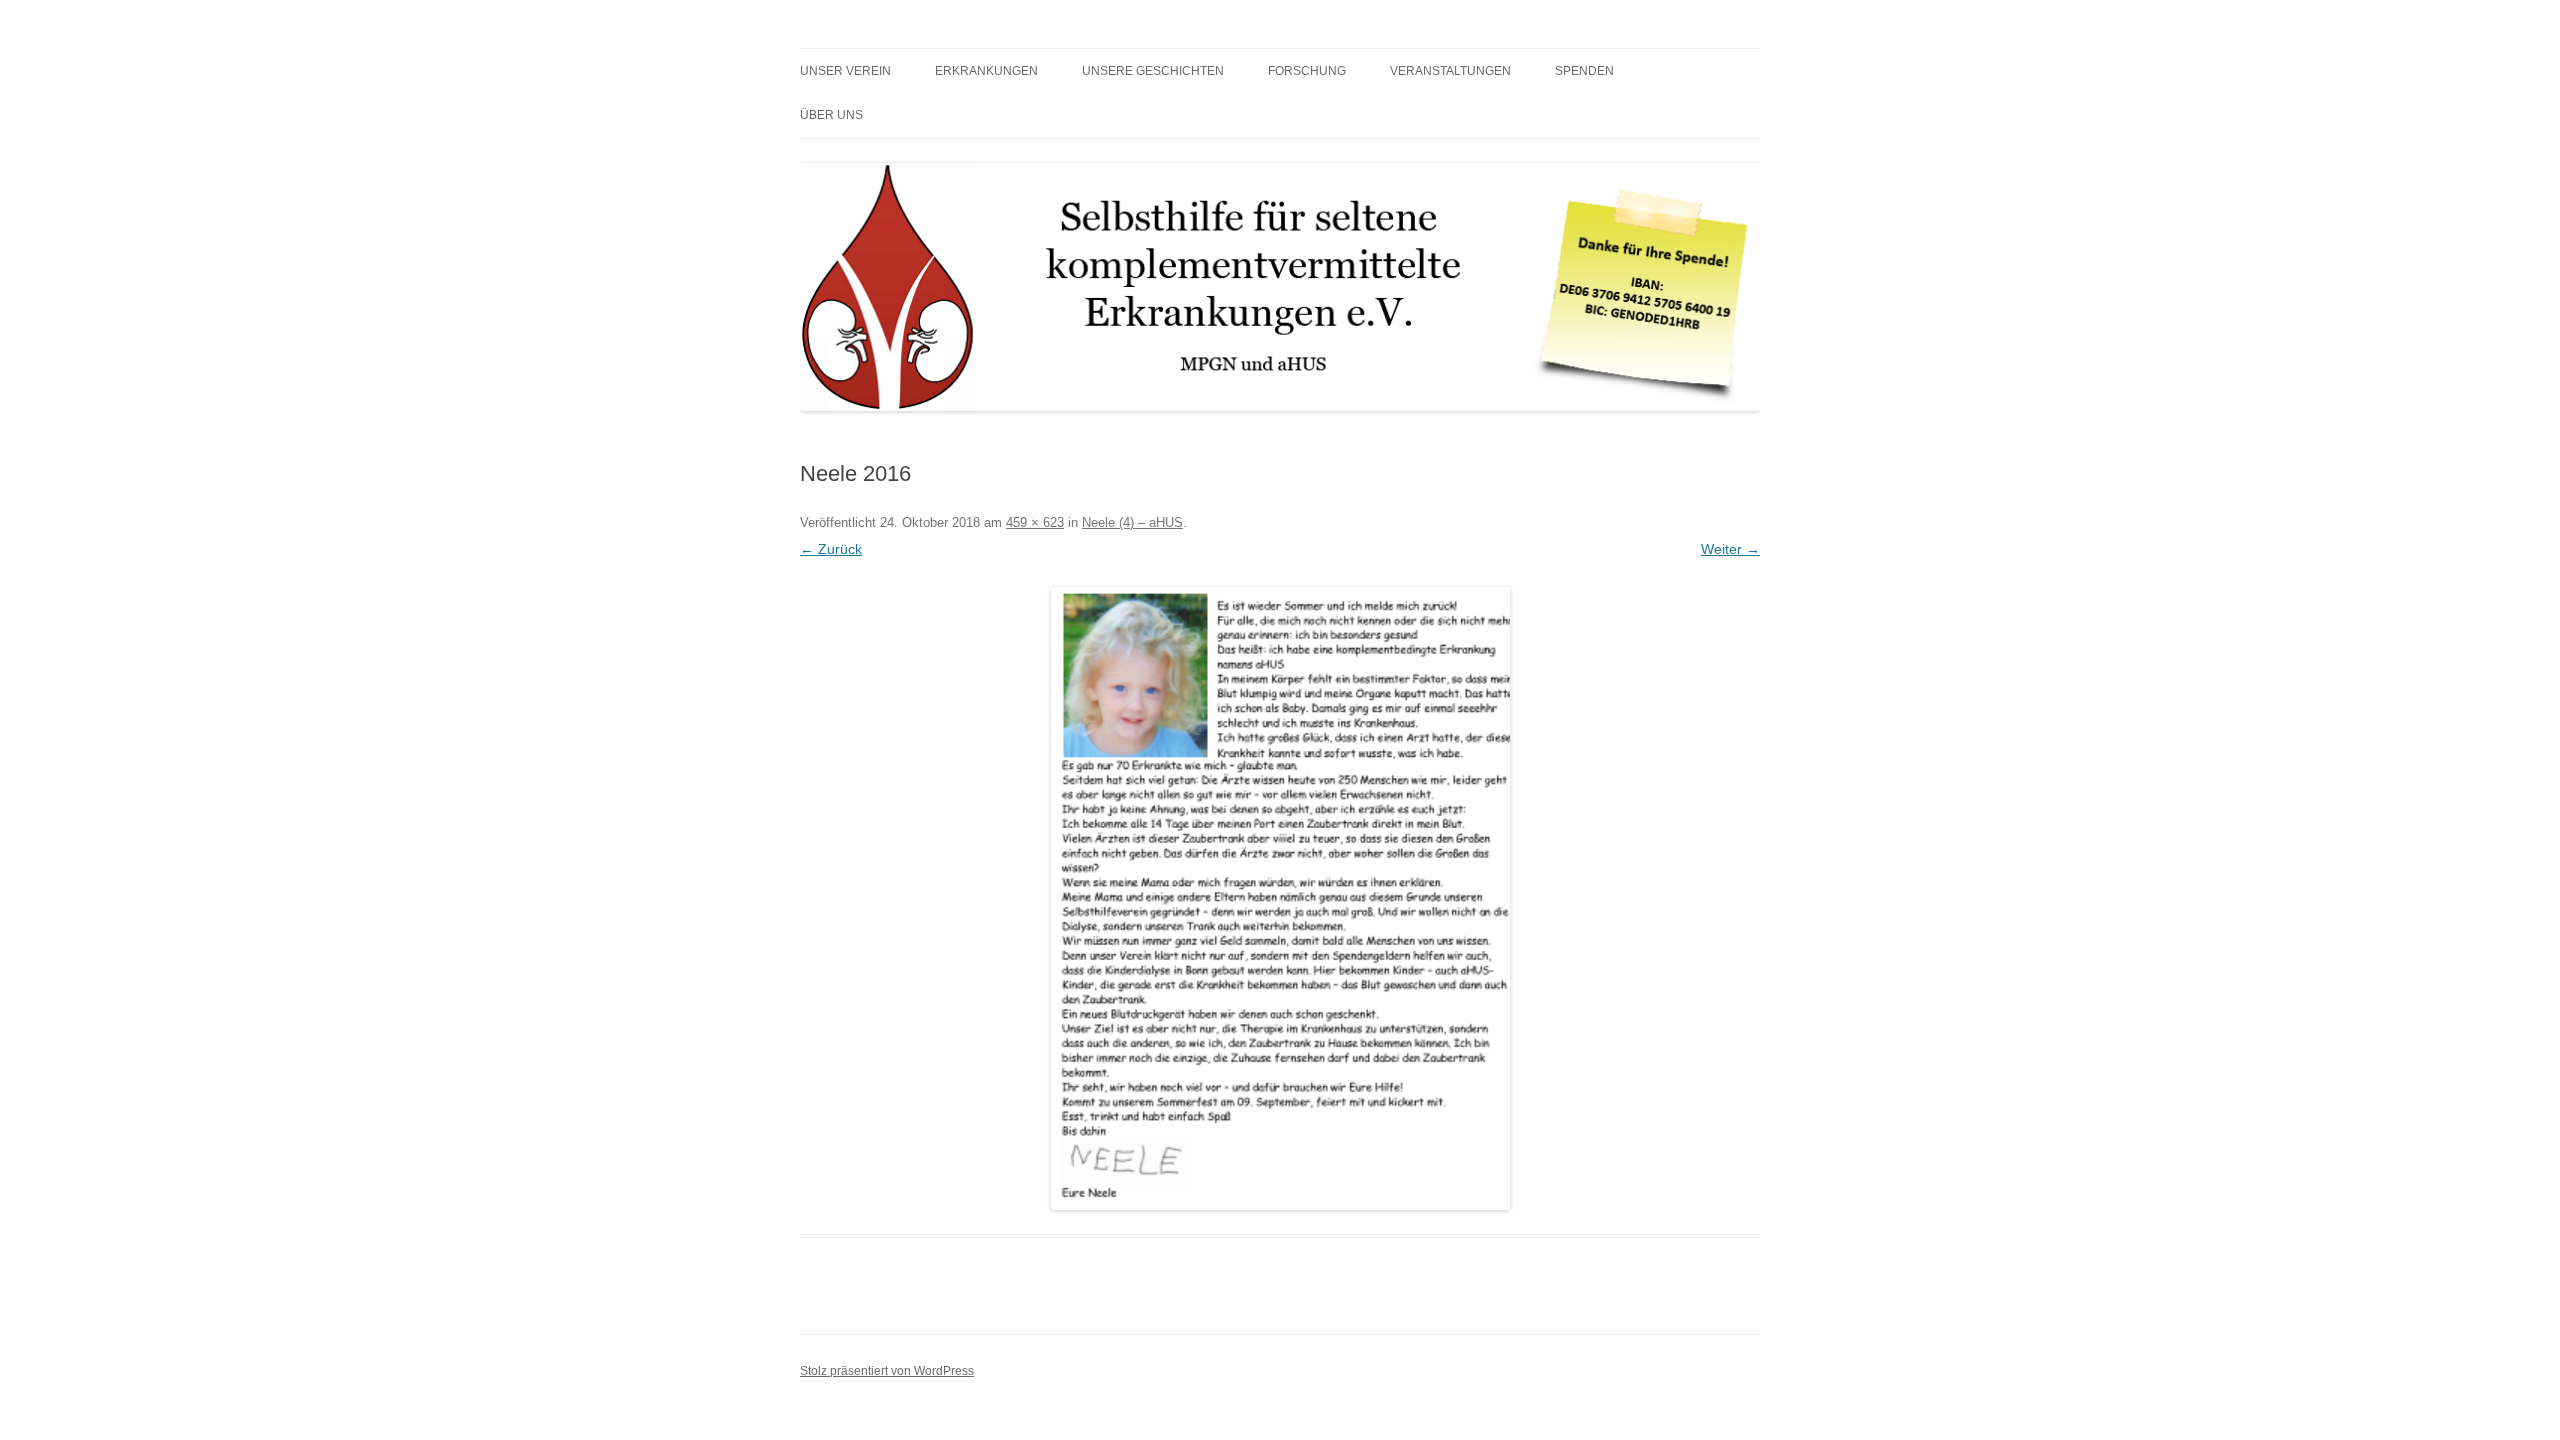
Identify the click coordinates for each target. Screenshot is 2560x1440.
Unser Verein (845, 71)
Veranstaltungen (1450, 71)
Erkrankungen (986, 71)
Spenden (1584, 71)
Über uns (831, 115)
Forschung (1307, 71)
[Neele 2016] (1280, 898)
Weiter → (1730, 549)
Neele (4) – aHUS (1132, 522)
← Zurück (831, 549)
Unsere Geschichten (1153, 71)
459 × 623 (1035, 522)
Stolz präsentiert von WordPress (887, 1371)
